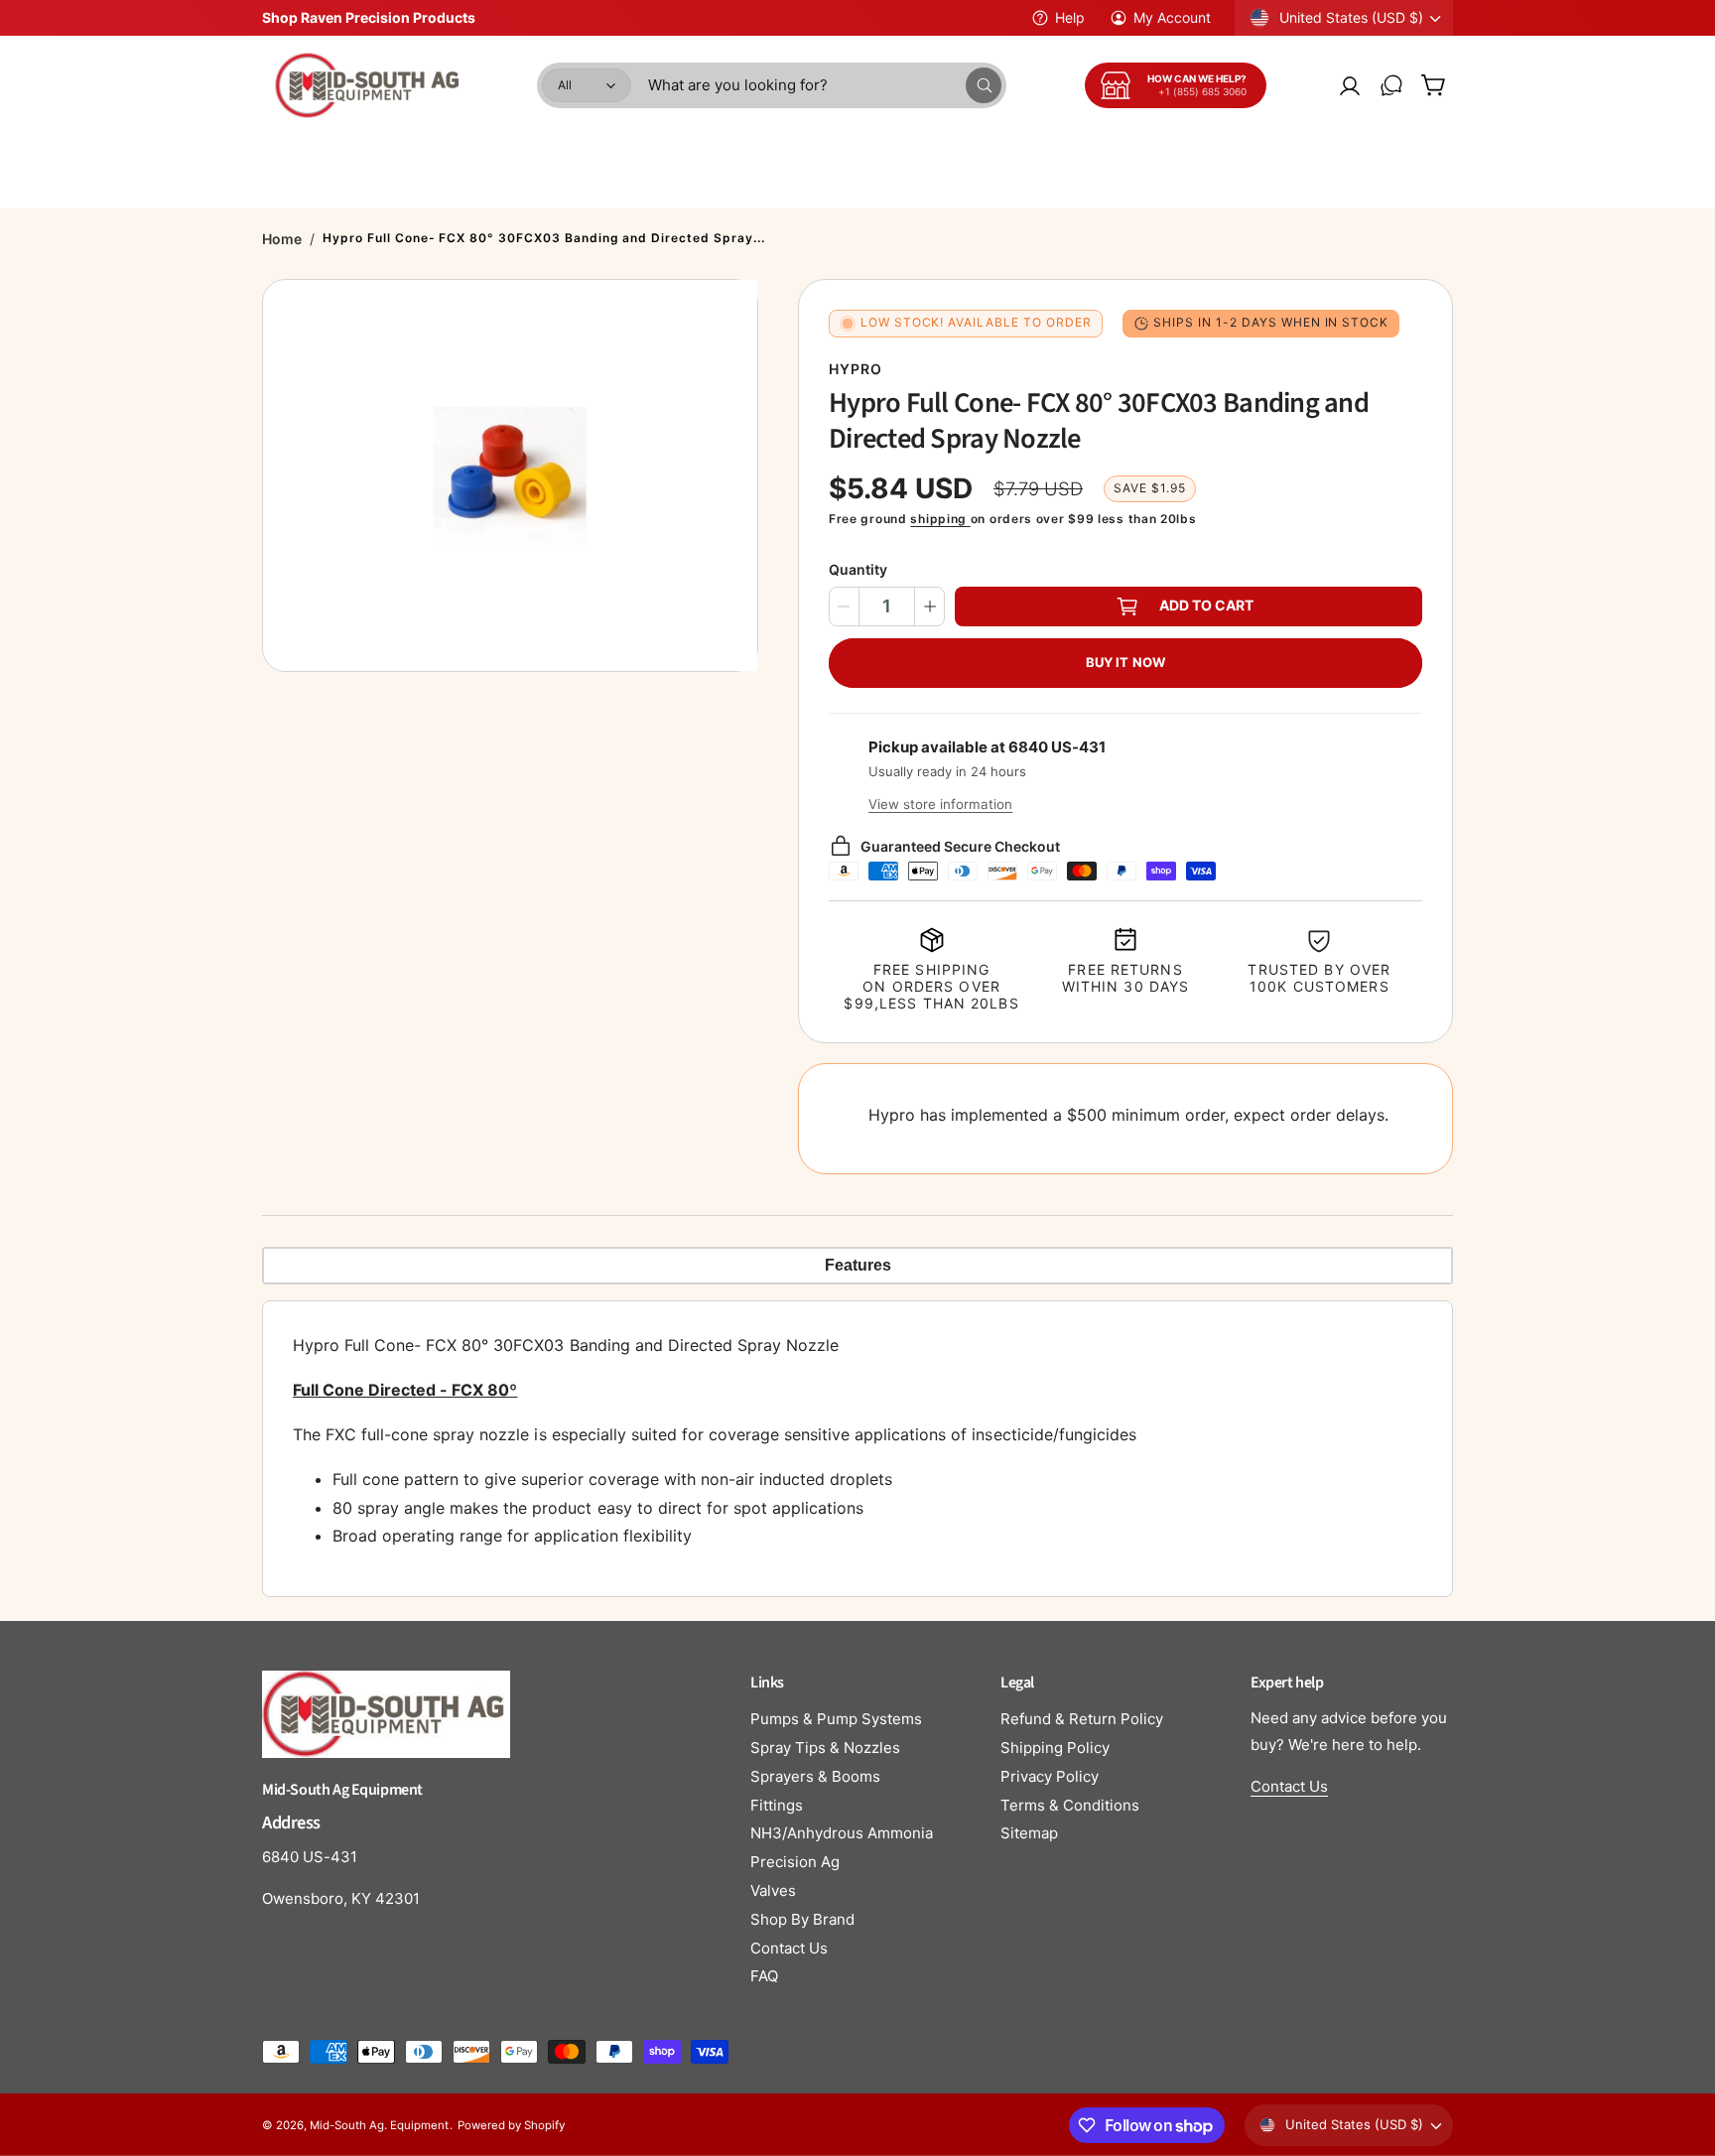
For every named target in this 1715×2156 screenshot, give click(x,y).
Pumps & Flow (597, 153)
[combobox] (825, 85)
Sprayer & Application (439, 153)
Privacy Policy (1050, 1776)
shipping (940, 519)
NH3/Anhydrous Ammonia (842, 1833)
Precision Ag (795, 1862)
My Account (1172, 17)
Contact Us (789, 1948)
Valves (773, 1890)
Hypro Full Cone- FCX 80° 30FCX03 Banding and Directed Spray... (544, 238)
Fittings (777, 1805)
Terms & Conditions (1070, 1805)
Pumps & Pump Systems (836, 1719)
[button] (1433, 85)
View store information (940, 804)
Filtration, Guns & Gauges (1172, 153)
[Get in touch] (1391, 85)
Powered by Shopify (511, 2125)
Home (282, 239)
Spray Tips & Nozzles (825, 1748)
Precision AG (1340, 153)
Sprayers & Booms (815, 1776)
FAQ (764, 1976)
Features (858, 1265)
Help (1070, 17)
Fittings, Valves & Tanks (762, 153)
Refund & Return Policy (1082, 1719)
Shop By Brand (802, 1919)
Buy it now (1125, 662)
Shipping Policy (1055, 1748)
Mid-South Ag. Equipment (379, 2125)
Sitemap (1029, 1833)
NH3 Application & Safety (964, 153)
